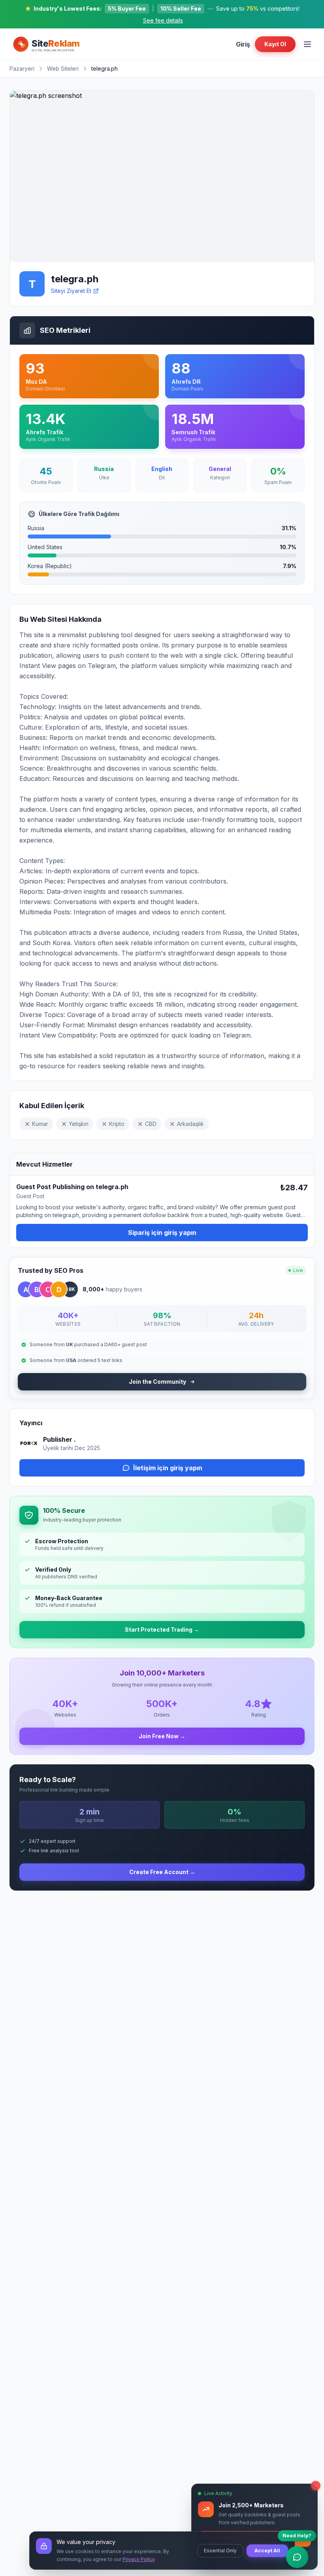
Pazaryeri (22, 68)
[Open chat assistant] (297, 2557)
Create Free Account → (162, 1872)
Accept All (267, 2551)
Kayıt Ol (275, 44)
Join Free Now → (162, 1736)
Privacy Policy (138, 2559)
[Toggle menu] (307, 44)
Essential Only (220, 2551)
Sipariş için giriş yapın (162, 1233)
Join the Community (157, 1382)
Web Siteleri (63, 68)
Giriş (243, 44)
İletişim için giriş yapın (168, 1468)
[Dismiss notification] (316, 2486)
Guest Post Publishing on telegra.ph (72, 1187)
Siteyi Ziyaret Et (71, 291)
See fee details (163, 20)
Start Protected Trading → (162, 1629)
